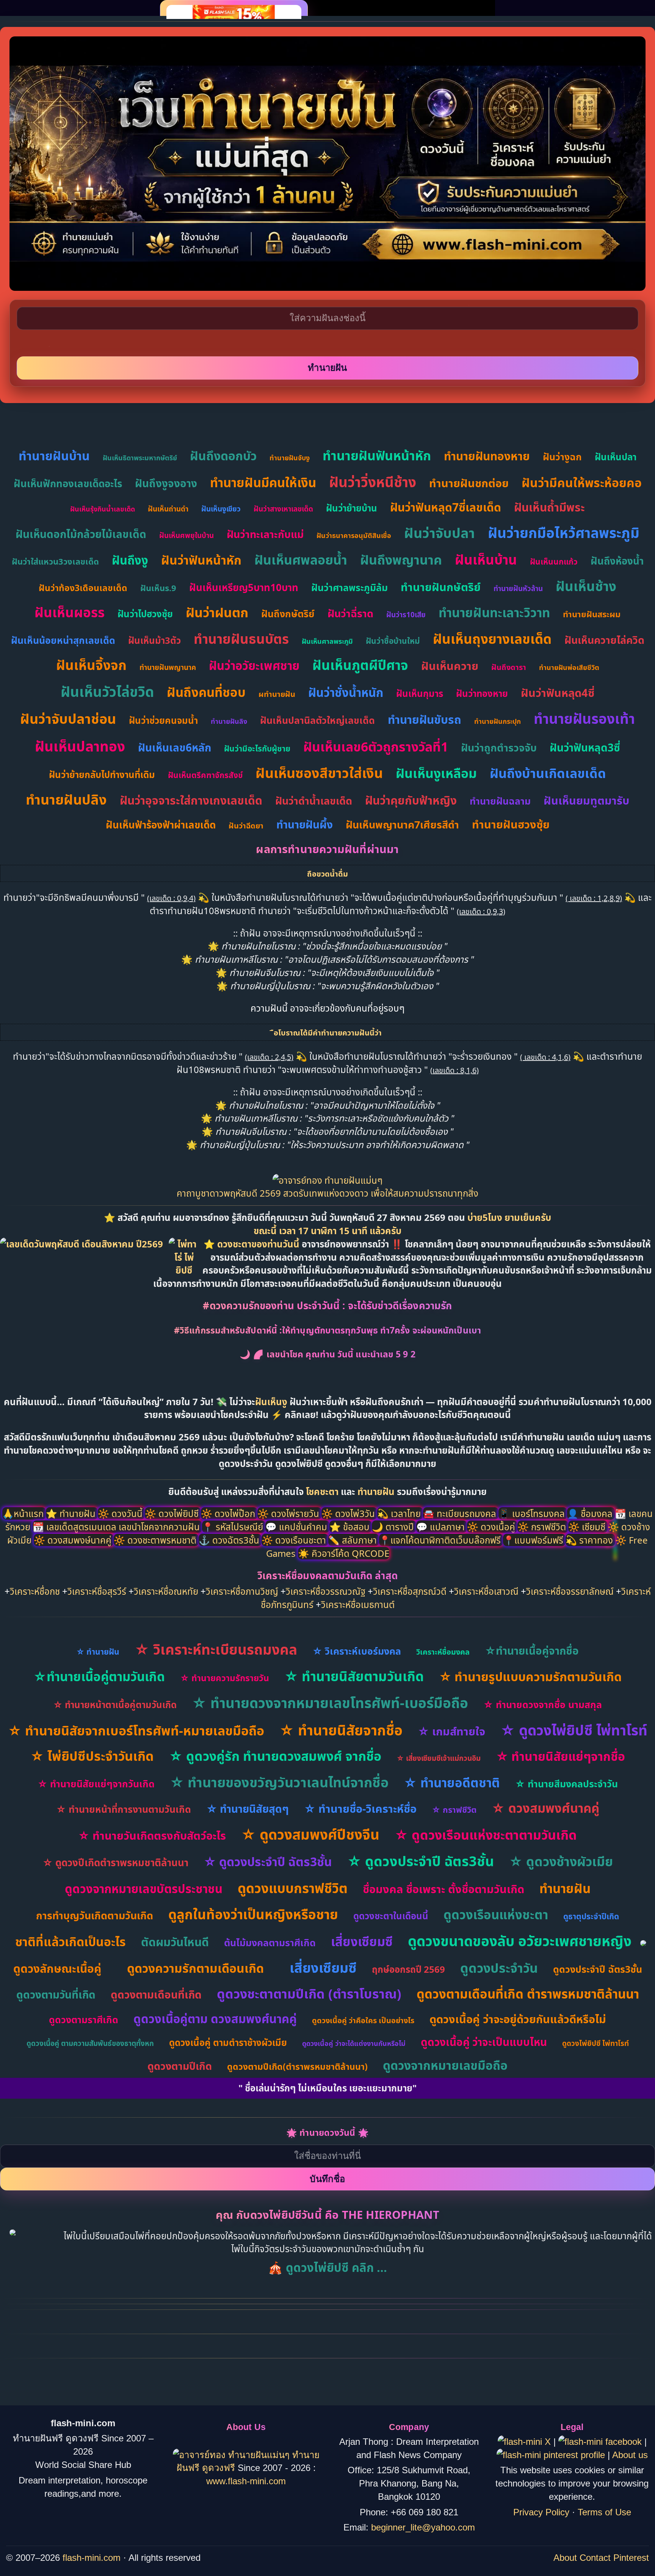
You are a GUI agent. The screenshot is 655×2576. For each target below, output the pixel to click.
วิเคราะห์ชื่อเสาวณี (486, 1591)
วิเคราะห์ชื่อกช (35, 1591)
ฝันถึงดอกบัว (223, 456)
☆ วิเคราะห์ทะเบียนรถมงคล (216, 1649)
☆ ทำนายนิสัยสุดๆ (248, 1809)
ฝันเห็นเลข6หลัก (175, 747)
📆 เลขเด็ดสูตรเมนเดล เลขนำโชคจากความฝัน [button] (117, 1527)
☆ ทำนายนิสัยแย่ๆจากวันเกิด (96, 1784)
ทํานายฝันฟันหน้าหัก (377, 455)
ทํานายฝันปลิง (66, 799)
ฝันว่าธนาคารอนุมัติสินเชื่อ (354, 535)
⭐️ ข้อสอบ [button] (351, 1527)
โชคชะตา (323, 1491)
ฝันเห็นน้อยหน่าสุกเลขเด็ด (63, 640)
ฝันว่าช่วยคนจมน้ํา (163, 720)
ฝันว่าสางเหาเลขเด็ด (283, 509)
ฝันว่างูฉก (562, 457)
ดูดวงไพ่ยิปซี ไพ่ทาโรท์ (595, 2043)
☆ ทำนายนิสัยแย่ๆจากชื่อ (560, 1756)
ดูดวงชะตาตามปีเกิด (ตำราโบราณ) (309, 1994)
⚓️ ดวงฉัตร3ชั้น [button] (230, 1540)
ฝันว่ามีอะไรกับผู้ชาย (257, 748)
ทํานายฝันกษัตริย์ (441, 587)
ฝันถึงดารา (509, 667)
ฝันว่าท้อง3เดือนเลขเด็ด (83, 588)
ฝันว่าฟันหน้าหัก (201, 560)
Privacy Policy (541, 2512)
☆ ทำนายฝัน (98, 1652)
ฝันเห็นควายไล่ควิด (604, 640)
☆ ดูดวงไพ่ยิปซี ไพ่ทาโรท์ (574, 1730)
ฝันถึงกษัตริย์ (288, 613)
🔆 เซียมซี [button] (588, 1527)
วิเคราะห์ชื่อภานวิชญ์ (242, 1591)
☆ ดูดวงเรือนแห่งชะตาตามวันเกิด (486, 1835)
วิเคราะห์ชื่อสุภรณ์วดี (410, 1591)
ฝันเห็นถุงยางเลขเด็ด (492, 639)
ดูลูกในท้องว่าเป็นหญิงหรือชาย (253, 1914)
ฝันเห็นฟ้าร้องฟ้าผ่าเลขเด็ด (161, 825)
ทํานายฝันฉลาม (500, 801)
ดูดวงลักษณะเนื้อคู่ (57, 1968)
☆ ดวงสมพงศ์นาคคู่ (545, 1808)
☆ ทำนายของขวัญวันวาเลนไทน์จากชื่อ (279, 1782)
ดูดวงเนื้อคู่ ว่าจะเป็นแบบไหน (484, 2042)
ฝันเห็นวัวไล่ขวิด (107, 691)
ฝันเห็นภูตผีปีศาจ (360, 665)
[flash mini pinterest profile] (552, 2455)
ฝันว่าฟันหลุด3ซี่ (585, 747)
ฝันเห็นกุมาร (420, 693)
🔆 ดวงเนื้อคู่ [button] (492, 1527)
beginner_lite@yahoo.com (423, 2527)
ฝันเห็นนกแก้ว (554, 562)
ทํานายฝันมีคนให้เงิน (263, 482)
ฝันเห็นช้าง (586, 586)
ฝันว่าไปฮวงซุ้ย (145, 614)
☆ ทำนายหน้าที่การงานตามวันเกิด (124, 1809)
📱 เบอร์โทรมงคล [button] (533, 1513)
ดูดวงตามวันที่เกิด (56, 1994)
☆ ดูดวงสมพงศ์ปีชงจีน (310, 1834)
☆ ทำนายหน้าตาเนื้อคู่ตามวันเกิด (115, 1705)
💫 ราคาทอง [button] (590, 1540)
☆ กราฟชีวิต (454, 1809)
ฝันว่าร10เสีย (406, 615)
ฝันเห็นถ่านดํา (168, 509)
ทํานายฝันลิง (229, 721)
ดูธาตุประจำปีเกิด (591, 1916)
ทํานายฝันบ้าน (54, 456)
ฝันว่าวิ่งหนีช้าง (373, 482)
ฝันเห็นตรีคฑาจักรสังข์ (205, 775)
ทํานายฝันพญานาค (168, 667)
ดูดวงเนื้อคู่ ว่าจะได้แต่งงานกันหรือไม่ (354, 2043)
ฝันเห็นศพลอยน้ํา (301, 560)
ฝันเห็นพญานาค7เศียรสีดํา (402, 824)
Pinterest (631, 2558)
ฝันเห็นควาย (450, 666)
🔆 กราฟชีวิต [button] (543, 1527)
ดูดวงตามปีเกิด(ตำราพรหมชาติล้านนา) (297, 2066)
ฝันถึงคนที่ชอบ (206, 692)
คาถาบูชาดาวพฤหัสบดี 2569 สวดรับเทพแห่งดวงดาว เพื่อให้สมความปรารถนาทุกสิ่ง (327, 1193)
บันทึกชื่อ (327, 2179)
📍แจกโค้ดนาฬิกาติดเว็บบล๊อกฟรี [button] (441, 1540)
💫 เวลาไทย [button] (400, 1513)
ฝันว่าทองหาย (482, 693)
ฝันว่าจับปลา (440, 533)
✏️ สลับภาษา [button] (354, 1540)
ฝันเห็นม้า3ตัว (154, 640)
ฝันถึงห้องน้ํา (617, 561)
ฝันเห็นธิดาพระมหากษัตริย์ (140, 458)
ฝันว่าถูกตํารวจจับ (499, 748)
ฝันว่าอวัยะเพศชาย (254, 665)
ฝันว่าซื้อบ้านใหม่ (393, 641)
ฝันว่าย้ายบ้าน (352, 508)
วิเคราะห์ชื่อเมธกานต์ (358, 1604)
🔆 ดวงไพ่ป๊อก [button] (229, 1513)
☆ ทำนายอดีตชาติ (452, 1783)
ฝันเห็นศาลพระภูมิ (327, 641)
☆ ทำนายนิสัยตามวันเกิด (354, 1676)
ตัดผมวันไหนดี (175, 1942)
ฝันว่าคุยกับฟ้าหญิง (411, 800)
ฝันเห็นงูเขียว (221, 509)
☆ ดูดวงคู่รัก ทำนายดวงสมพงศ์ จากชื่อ (275, 1756)
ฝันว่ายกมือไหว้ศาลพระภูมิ (564, 533)
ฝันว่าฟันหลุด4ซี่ (558, 693)
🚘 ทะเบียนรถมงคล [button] (461, 1513)
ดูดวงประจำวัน (499, 1968)
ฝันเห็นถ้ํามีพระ (549, 507)
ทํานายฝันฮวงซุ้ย (511, 824)
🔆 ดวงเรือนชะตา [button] (295, 1540)
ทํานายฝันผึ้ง (305, 824)
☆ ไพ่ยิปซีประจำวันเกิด (92, 1756)
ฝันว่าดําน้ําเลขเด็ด (314, 801)
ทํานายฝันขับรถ (425, 719)
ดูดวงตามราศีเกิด (84, 2019)
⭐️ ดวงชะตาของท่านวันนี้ (253, 1244)
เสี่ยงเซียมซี (362, 1941)
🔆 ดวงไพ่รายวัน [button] (289, 1513)
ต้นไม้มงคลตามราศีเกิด (270, 1942)
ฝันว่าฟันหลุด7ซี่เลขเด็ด (446, 507)
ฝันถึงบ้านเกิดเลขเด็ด (548, 773)
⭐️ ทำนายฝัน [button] (72, 1513)
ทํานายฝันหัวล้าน (518, 588)
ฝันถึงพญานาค (401, 560)
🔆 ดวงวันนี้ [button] (121, 1513)
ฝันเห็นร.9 (158, 588)
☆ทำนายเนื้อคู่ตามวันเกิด (99, 1676)
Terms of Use (604, 2512)
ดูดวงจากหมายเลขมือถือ (445, 2065)
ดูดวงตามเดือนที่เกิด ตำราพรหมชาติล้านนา (528, 1994)
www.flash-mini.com (246, 2481)
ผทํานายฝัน (277, 694)
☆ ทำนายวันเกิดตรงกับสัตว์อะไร (152, 1835)
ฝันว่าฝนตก (217, 612)
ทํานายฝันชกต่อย (469, 483)
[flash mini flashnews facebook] (601, 2442)
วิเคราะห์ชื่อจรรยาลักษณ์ (570, 1591)
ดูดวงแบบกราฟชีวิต (293, 1888)
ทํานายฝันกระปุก (498, 721)
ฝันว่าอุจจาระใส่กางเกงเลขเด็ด (191, 800)
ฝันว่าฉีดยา (246, 826)
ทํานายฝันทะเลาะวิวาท (494, 613)
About (565, 2558)
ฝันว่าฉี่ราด (350, 613)
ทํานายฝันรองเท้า (584, 718)
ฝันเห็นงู (271, 1402)
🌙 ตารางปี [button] (394, 1527)
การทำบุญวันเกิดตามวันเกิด (95, 1915)
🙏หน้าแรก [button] (24, 1513)
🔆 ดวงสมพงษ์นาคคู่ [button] (74, 1540)
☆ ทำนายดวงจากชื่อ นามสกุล (543, 1704)
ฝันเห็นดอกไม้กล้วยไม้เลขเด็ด (81, 534)
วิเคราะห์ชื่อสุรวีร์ (97, 1591)
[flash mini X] (526, 2442)
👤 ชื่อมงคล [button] (591, 1513)
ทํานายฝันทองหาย (487, 456)
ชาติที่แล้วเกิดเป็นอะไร (71, 1941)
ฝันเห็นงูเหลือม (436, 773)
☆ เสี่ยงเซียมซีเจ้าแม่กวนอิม (439, 1758)
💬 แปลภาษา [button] (442, 1527)
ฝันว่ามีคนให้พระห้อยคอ (582, 482)
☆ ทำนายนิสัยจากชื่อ (341, 1730)
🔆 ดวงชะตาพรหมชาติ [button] (156, 1540)
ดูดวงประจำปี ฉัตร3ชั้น (598, 1969)
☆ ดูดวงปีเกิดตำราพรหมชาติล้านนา (115, 1862)
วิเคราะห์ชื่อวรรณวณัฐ (326, 1591)
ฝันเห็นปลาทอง (80, 746)
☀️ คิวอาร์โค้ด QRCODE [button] (344, 1553)
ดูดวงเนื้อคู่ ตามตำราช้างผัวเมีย (228, 2042)
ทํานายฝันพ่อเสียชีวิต (569, 667)
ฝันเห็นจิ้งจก (91, 665)
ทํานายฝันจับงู (290, 458)
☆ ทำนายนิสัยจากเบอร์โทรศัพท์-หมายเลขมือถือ (136, 1730)
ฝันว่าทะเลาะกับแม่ (265, 534)
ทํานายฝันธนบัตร (241, 639)
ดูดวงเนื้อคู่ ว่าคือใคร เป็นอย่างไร (363, 2020)
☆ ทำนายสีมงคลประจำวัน (566, 1784)
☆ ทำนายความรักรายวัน (225, 1678)
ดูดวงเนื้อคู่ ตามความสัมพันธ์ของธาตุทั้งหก (90, 2043)
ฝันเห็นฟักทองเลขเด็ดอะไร (68, 483)
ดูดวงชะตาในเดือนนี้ (391, 1916)
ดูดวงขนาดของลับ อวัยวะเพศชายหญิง (520, 1941)
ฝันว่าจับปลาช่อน (68, 719)
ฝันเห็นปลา (616, 457)
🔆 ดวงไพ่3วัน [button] (349, 1513)
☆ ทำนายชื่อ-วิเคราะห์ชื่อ (360, 1808)
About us (630, 2455)
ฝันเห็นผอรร (70, 612)
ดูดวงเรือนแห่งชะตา (496, 1915)
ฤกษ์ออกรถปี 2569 (408, 1969)
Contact (595, 2558)
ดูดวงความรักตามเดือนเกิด (195, 1968)
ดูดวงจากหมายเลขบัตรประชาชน (144, 1889)
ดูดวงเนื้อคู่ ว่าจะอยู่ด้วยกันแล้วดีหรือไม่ (518, 2019)
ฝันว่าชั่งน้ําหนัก (346, 692)
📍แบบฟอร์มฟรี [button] (534, 1540)
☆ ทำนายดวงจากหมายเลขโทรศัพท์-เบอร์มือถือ (330, 1703)
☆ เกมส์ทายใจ (451, 1731)
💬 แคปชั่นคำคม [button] (297, 1527)
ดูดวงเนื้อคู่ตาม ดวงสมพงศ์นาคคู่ (215, 2019)
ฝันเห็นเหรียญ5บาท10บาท (244, 587)
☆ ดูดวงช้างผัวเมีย (561, 1861)
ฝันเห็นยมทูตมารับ (586, 800)
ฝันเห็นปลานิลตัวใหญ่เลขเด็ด (317, 720)
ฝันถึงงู (130, 560)
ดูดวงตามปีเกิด (180, 2066)
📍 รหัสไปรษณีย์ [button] (234, 1527)
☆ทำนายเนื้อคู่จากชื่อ (532, 1650)
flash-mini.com (92, 2558)
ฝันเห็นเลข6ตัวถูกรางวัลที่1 (376, 747)
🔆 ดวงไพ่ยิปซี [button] (173, 1513)
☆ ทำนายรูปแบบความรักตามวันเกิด (530, 1676)
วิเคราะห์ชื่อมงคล (443, 1652)
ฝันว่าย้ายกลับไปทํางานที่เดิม (102, 774)
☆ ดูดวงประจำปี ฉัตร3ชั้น (268, 1861)
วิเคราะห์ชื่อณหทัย (166, 1591)
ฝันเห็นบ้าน (486, 559)
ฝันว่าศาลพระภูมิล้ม (349, 587)
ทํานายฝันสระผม (592, 614)
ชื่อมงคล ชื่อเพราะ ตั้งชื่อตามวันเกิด (443, 1889)
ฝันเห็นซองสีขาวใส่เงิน (319, 773)
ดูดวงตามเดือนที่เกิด (156, 1994)
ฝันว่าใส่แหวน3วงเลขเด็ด (55, 561)
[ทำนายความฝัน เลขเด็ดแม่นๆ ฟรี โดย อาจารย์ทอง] (327, 1180)
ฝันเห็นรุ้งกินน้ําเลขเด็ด (103, 509)
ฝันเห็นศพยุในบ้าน (186, 535)
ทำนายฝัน (376, 1491)
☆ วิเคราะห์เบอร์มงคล (357, 1651)
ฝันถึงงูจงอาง (166, 483)
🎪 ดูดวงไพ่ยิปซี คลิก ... (327, 2267)
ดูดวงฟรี (220, 2468)
